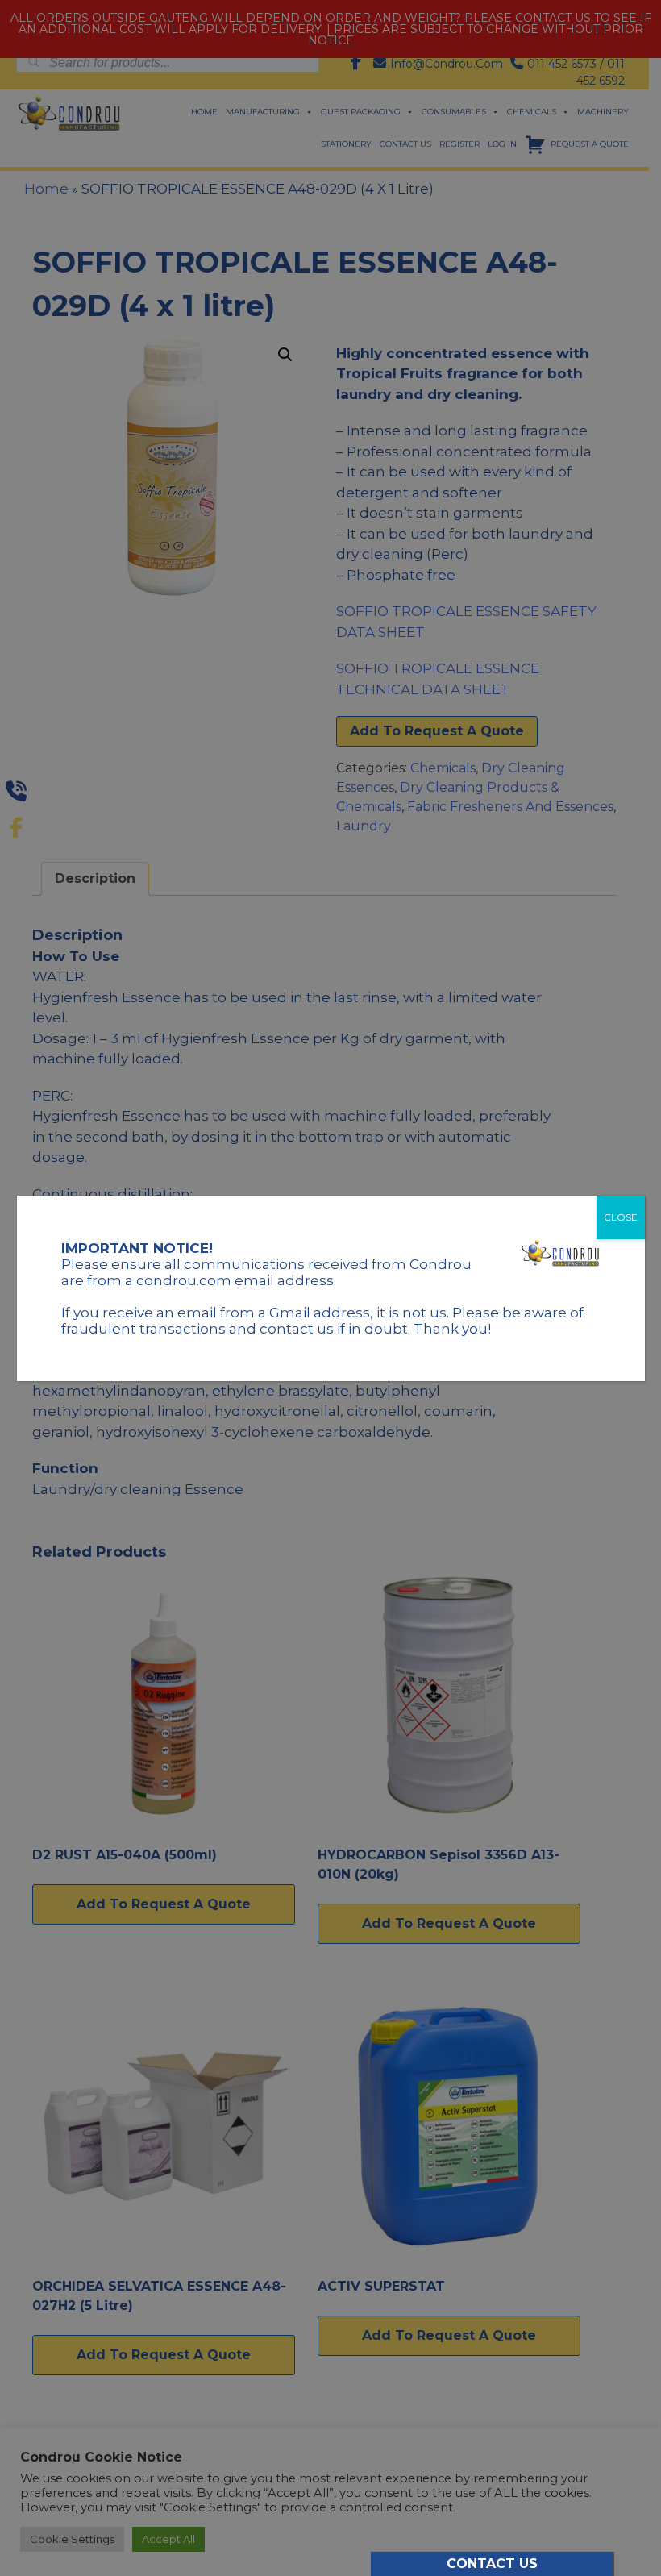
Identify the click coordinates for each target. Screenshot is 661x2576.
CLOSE (621, 1217)
